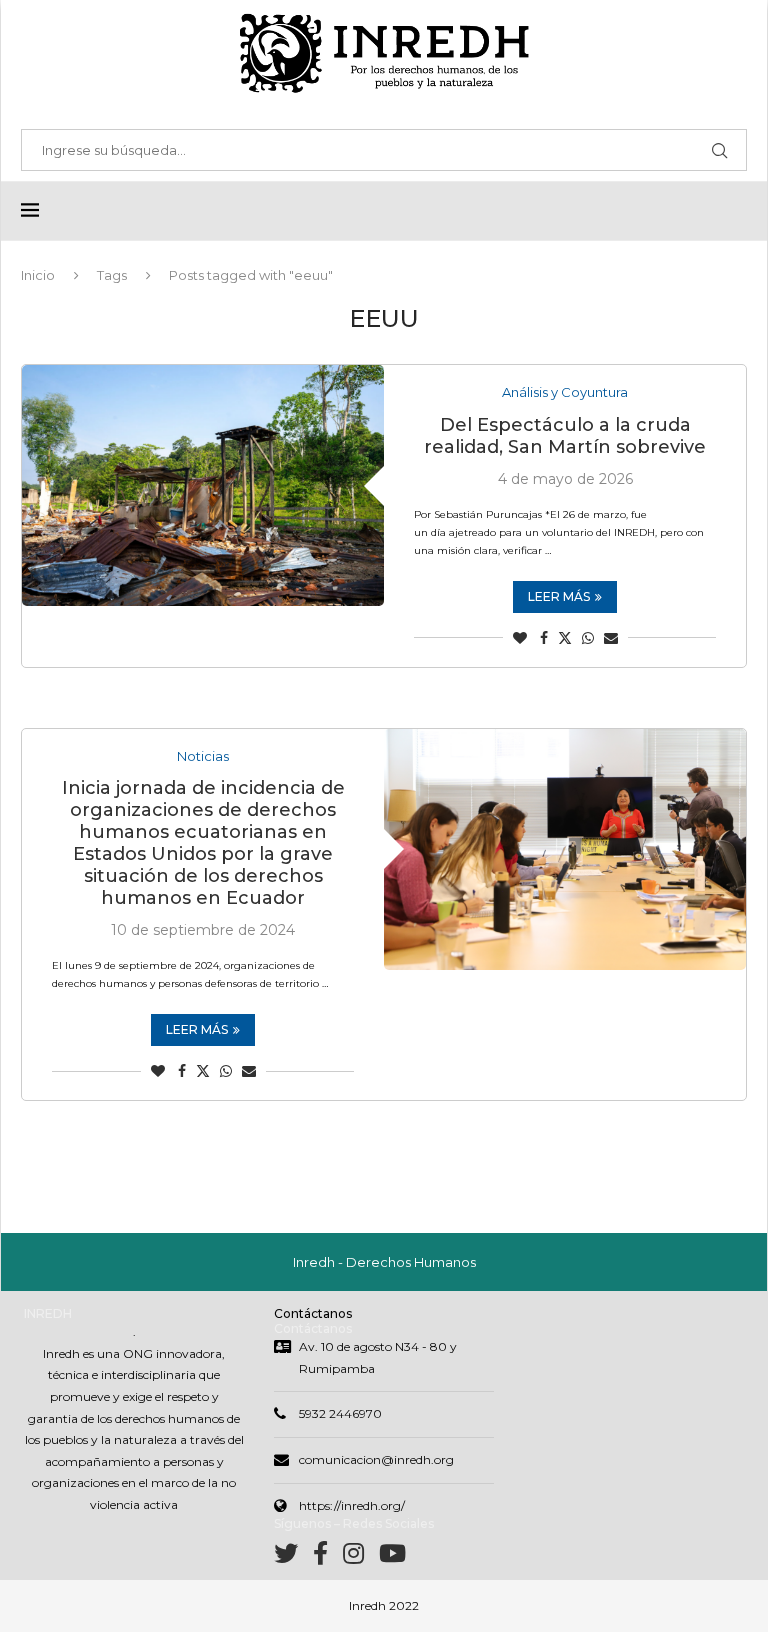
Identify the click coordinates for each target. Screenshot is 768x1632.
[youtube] (392, 1557)
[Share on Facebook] (544, 638)
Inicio (38, 275)
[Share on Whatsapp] (588, 638)
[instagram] (361, 1557)
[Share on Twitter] (565, 638)
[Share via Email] (611, 638)
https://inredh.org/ (352, 1505)
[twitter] (293, 1557)
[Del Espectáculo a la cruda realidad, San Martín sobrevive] (203, 485)
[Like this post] (520, 638)
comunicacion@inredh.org (376, 1459)
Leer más (559, 596)
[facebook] (328, 1557)
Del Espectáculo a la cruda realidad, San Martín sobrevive (565, 436)
